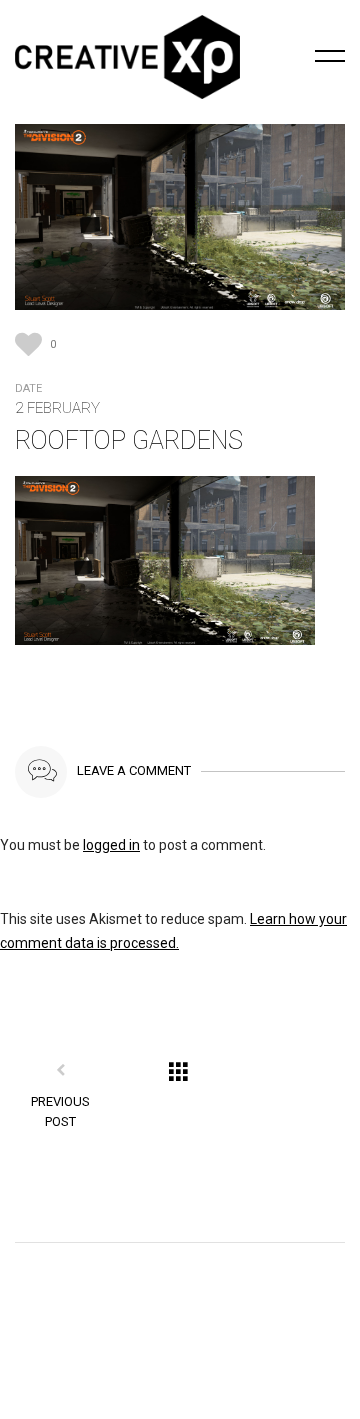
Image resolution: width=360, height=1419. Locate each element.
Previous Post (60, 1111)
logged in (111, 845)
